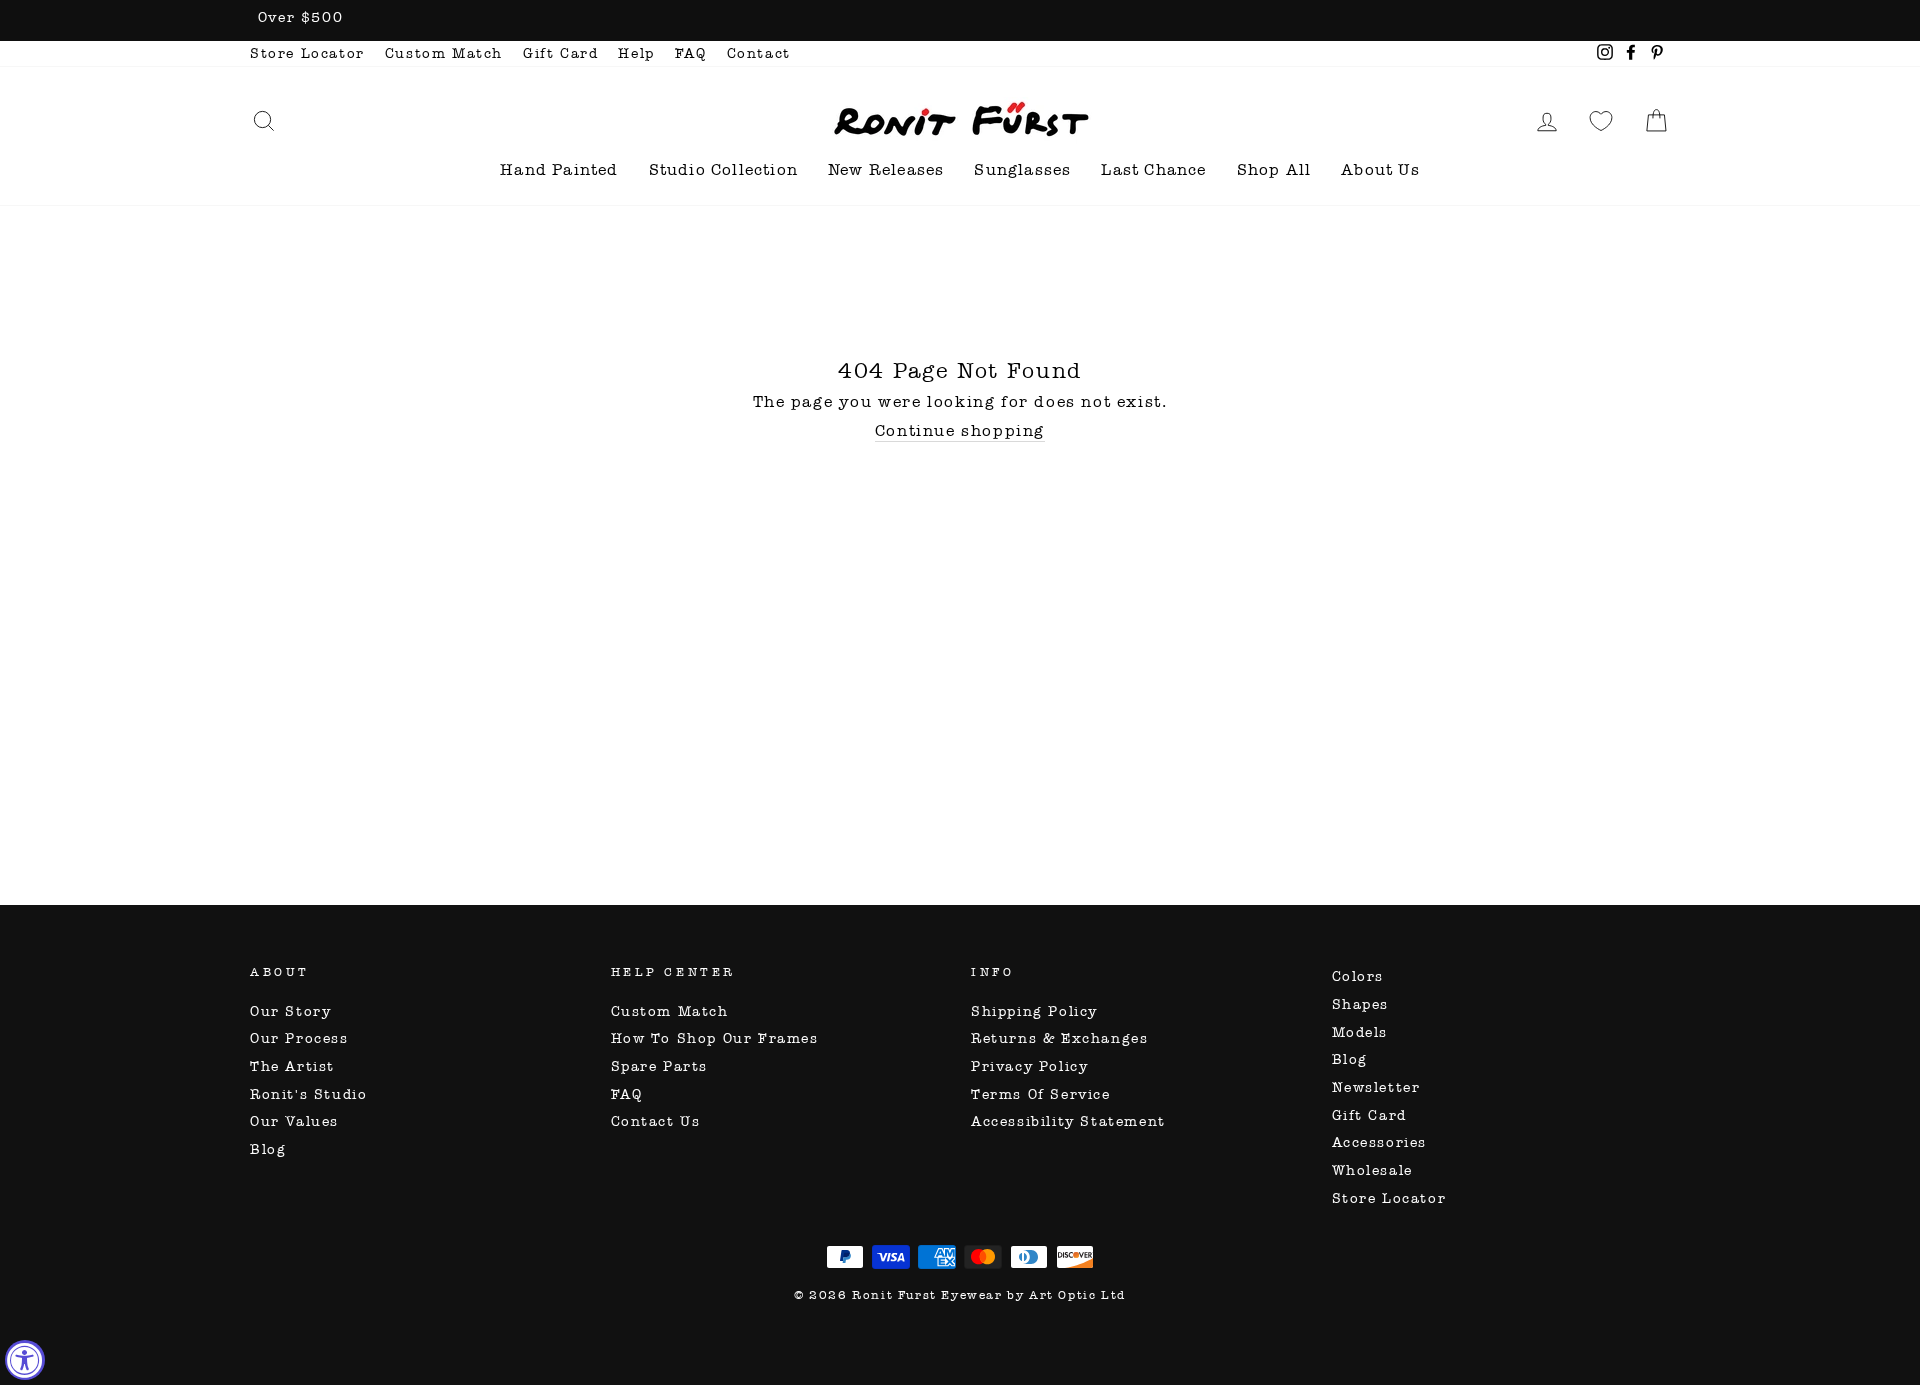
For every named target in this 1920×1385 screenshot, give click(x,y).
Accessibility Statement (1068, 1121)
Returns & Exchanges (1059, 1038)
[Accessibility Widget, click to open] (25, 1360)
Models (1360, 1032)
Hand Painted (559, 169)
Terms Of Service (1041, 1094)
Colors (1358, 976)
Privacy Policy (1029, 1066)
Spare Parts (660, 1066)
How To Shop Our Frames (715, 1038)
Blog (268, 1149)
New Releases (886, 169)
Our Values (294, 1121)
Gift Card (560, 53)
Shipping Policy (1034, 1011)
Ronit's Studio (308, 1094)
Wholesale (1372, 1170)
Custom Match (444, 53)
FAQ (691, 53)
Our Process (299, 1038)
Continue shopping (960, 430)
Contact (759, 53)
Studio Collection (723, 169)
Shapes (1361, 1004)
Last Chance (1153, 169)
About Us (1380, 169)
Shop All (1274, 169)
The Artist (292, 1066)
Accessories (1380, 1142)
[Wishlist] (1601, 120)
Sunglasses (1022, 169)
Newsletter (1376, 1087)
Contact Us (656, 1121)
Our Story (290, 1011)
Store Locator (307, 53)
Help (636, 53)
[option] (960, 20)
